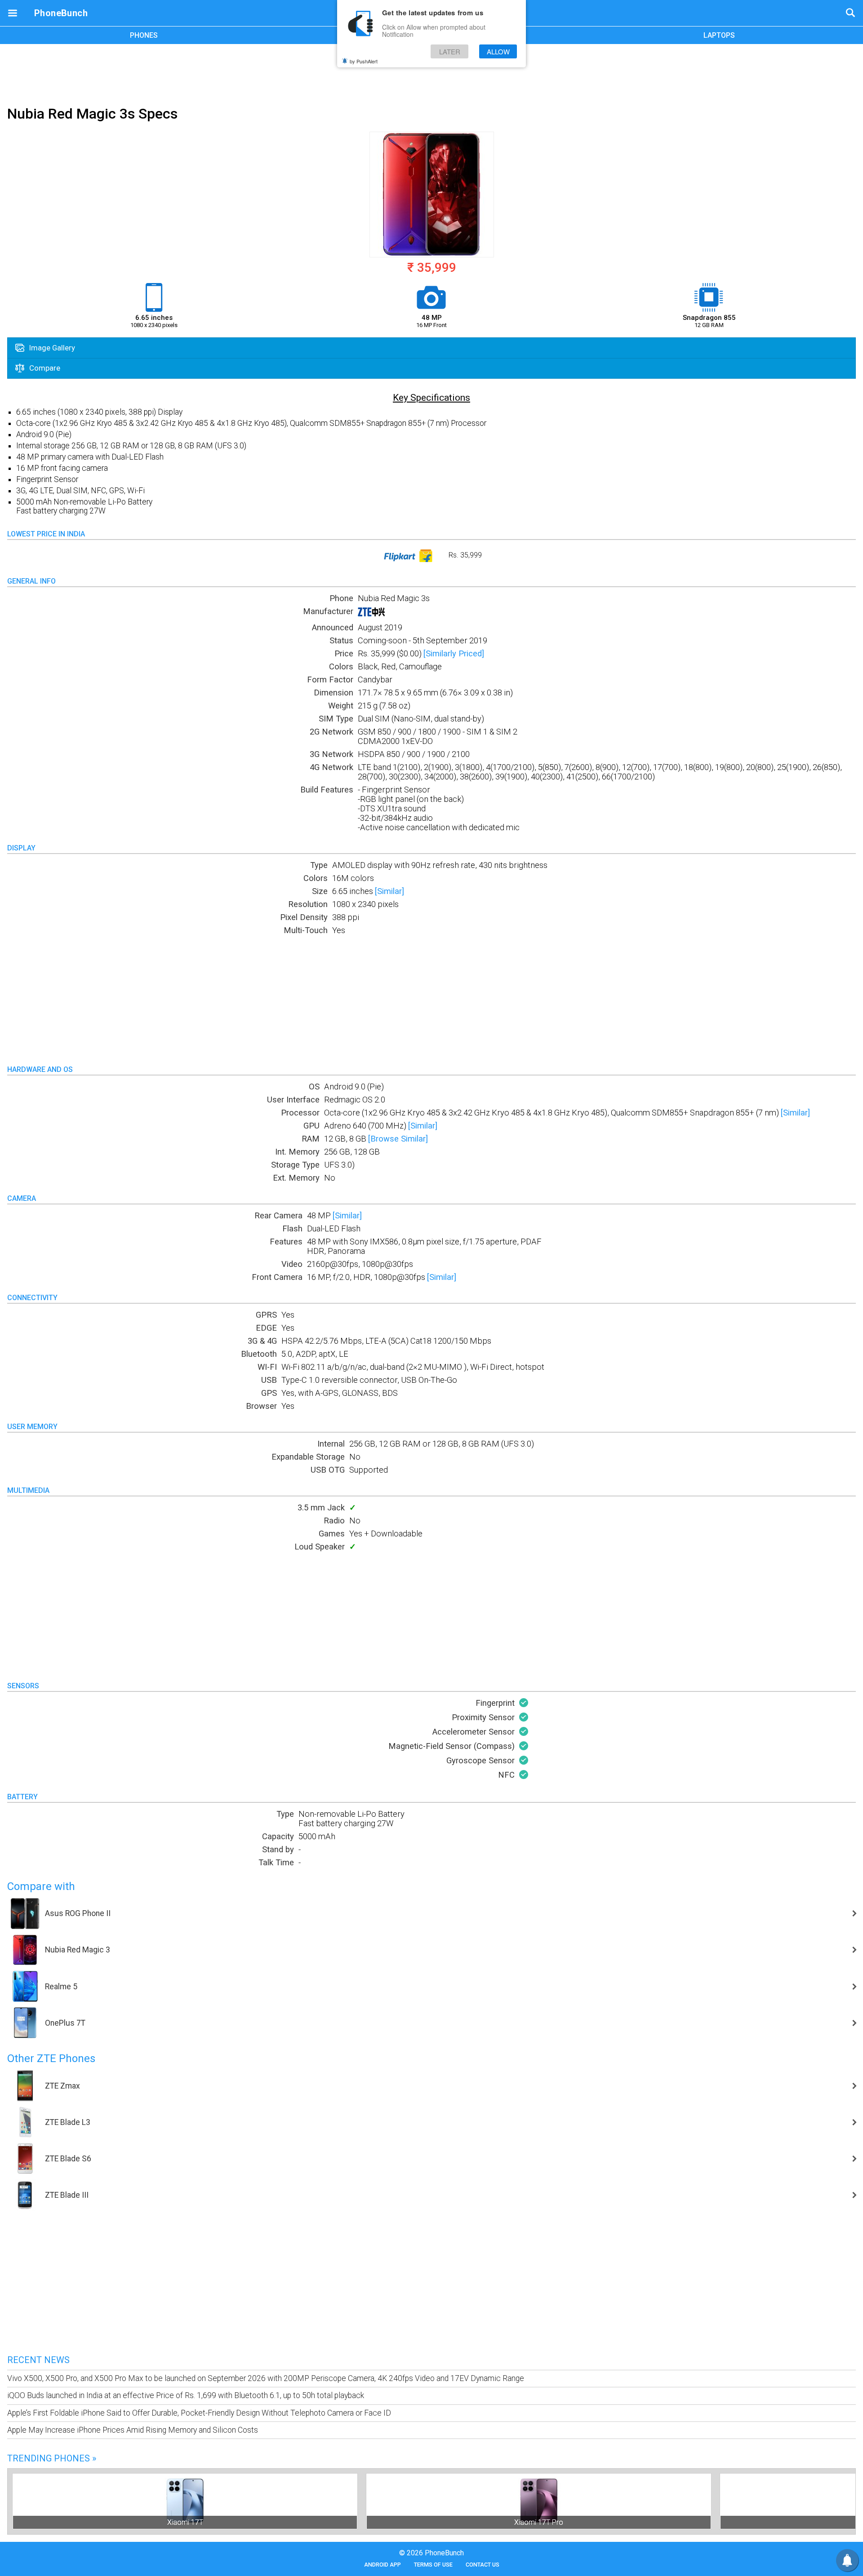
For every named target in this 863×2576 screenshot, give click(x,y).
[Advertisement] (431, 73)
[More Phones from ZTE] (371, 614)
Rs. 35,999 (464, 555)
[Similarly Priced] (454, 653)
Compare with (41, 1886)
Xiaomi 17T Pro (539, 2522)
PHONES (144, 35)
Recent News (38, 2360)
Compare (44, 368)
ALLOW (498, 51)
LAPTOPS (719, 35)
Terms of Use (433, 2565)
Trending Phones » (52, 2458)
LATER (450, 51)
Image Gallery (51, 348)
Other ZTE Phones (51, 2058)
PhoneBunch (61, 13)
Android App (383, 2565)
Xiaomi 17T (185, 2522)
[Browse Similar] (398, 1139)
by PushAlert (364, 61)
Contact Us (483, 2565)
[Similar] (389, 891)
